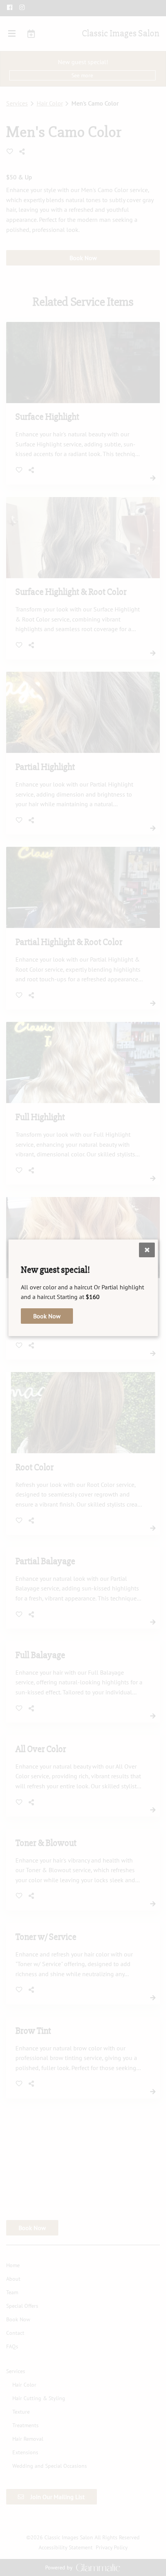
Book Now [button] (47, 1316)
